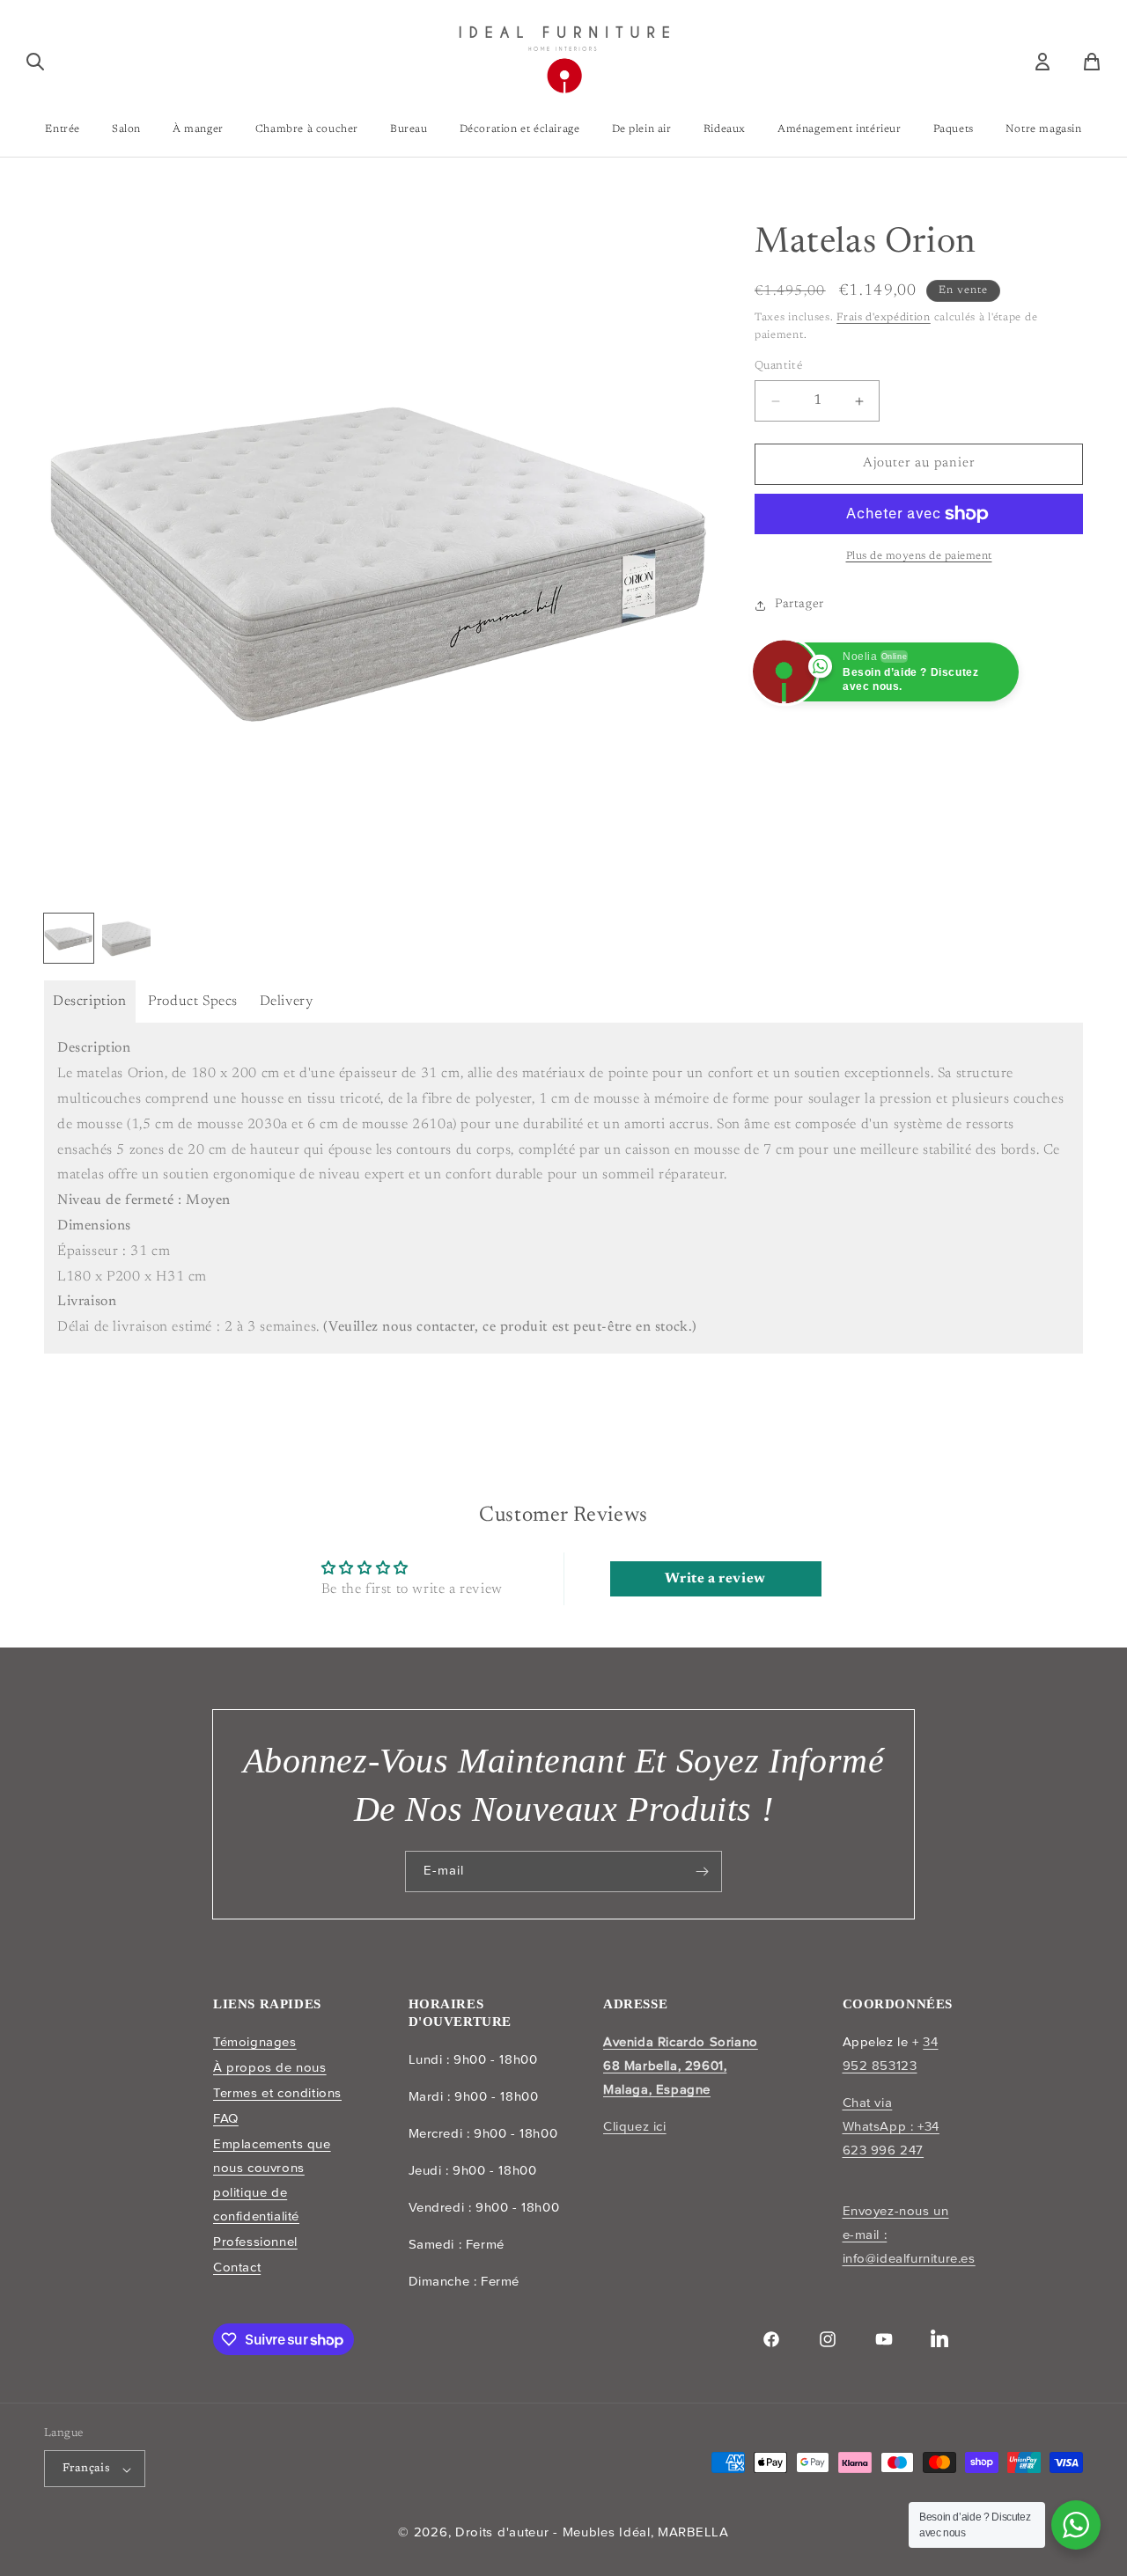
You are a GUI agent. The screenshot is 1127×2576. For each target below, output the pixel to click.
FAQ (226, 2117)
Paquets (954, 129)
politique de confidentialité (256, 2204)
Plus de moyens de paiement (919, 556)
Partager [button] (799, 605)
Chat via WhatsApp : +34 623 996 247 (891, 2126)
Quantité (778, 367)
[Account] (1042, 62)
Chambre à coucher (307, 129)
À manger (198, 129)
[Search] (35, 62)
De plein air (642, 129)
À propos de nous (270, 2067)
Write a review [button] (715, 1579)
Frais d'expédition (884, 318)
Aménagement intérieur (840, 129)
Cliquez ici (635, 2126)
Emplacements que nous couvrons (272, 2155)
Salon (126, 129)
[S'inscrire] (702, 1871)
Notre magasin (1044, 129)
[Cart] (1092, 62)
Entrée (63, 129)
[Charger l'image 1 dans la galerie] (69, 938)
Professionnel (255, 2242)
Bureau (409, 129)
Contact (237, 2267)
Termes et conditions (277, 2093)
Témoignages (255, 2042)
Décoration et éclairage (520, 129)
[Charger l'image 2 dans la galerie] (127, 938)
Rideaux (725, 129)
